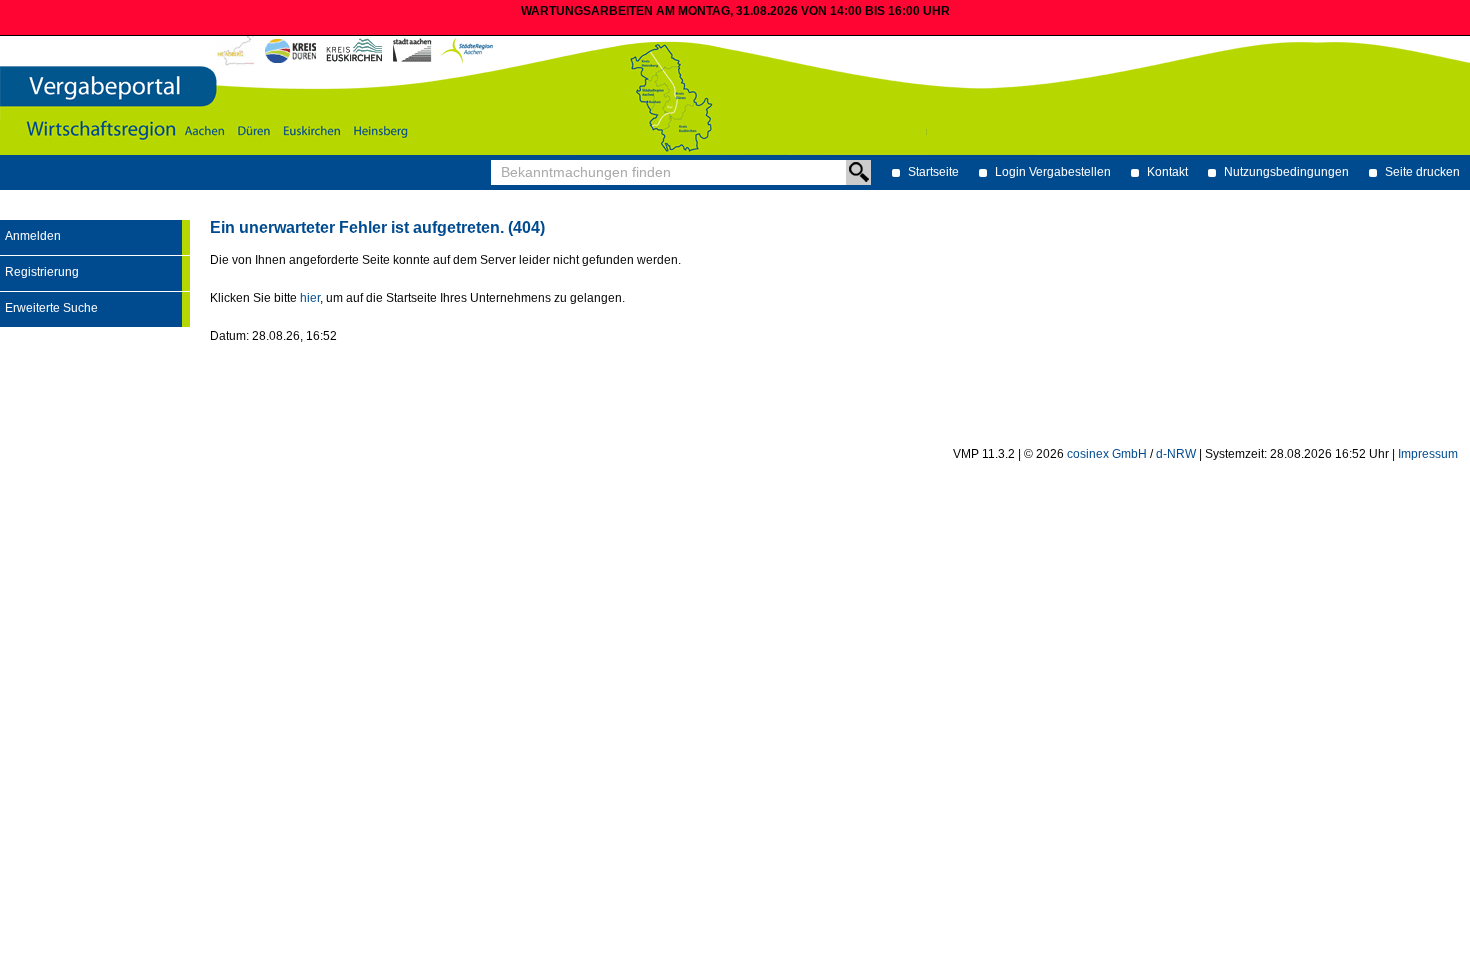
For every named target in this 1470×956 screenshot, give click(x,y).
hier (310, 298)
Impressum (1428, 454)
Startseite (933, 172)
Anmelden (33, 236)
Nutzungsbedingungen (1286, 172)
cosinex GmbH (1107, 454)
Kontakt (1167, 172)
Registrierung (42, 272)
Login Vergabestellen (1053, 172)
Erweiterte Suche (51, 308)
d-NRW (1176, 454)
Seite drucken (1422, 172)
